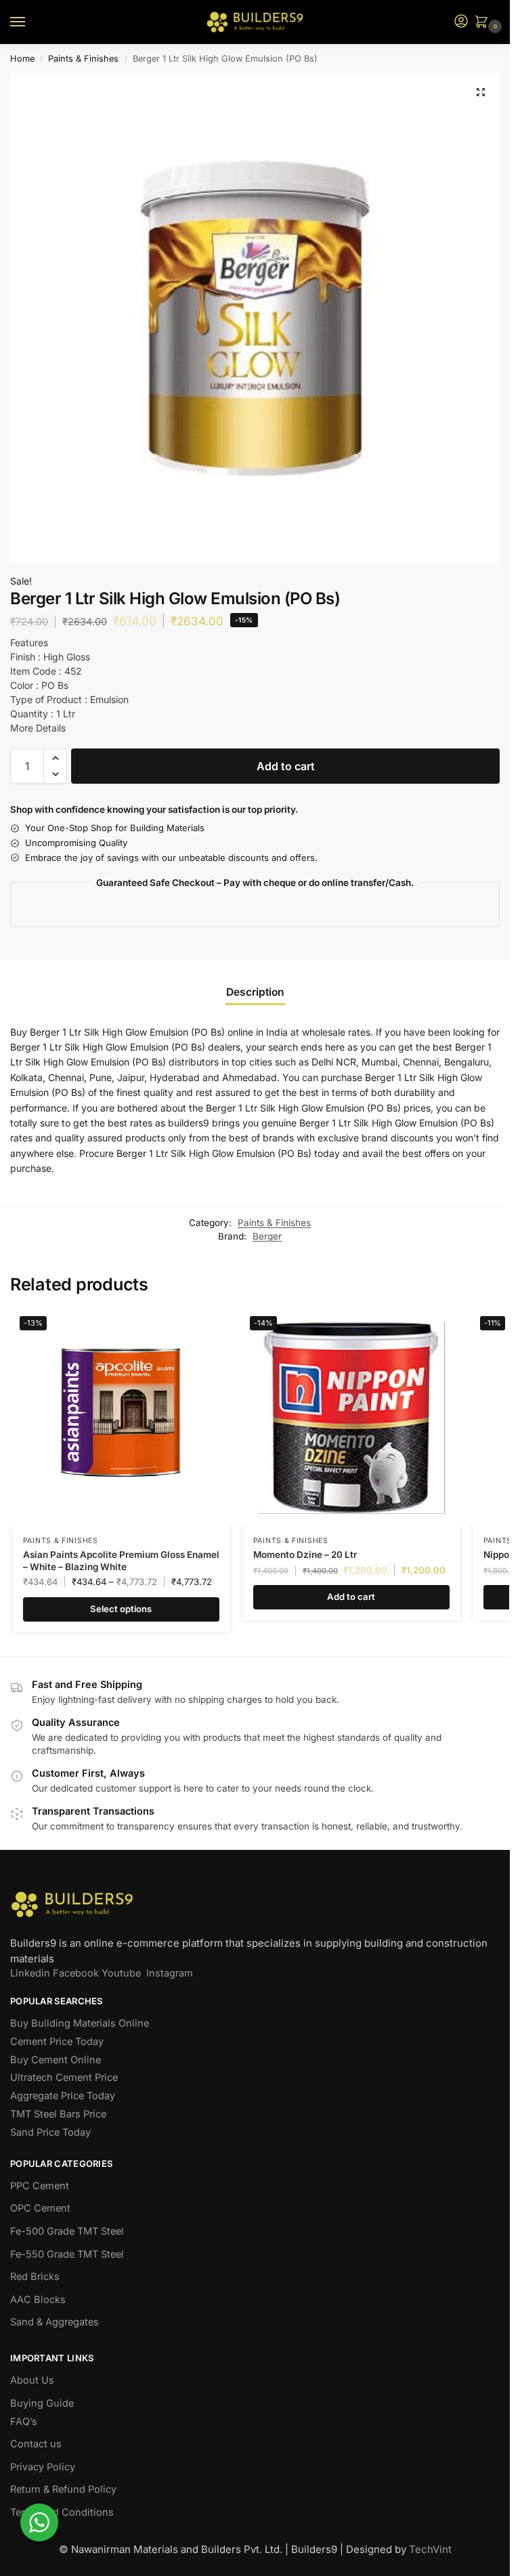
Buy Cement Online (56, 2060)
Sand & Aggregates (55, 2322)
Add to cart (286, 766)
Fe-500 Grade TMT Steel (67, 2231)
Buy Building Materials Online (80, 2023)
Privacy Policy (43, 2467)
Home (22, 59)
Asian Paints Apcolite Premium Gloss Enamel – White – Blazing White (121, 1561)
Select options (121, 1609)
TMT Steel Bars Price (58, 2114)
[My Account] (461, 22)
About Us (32, 2380)
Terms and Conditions (62, 2512)
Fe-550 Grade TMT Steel (67, 2254)
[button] (484, 23)
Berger (267, 1236)
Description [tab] (255, 992)
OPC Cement (40, 2208)
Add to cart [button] (351, 1597)
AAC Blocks (38, 2300)
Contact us (36, 2444)
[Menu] (30, 22)
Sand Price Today (50, 2132)
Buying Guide (42, 2403)
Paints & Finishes (83, 59)
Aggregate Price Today (63, 2096)
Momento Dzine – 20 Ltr (305, 1555)
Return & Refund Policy (63, 2489)
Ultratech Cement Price (64, 2077)
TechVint (430, 2549)
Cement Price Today (57, 2042)
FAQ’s (24, 2422)
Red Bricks (35, 2277)
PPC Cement (40, 2186)
